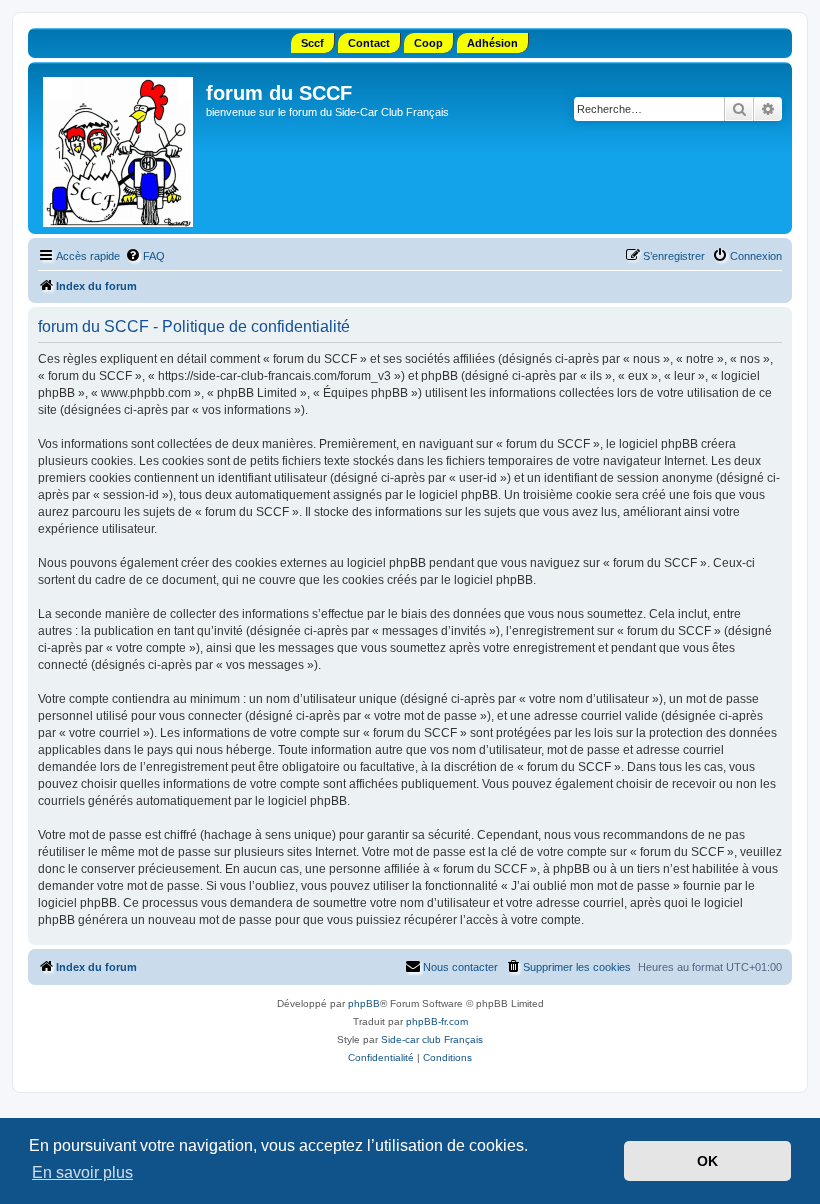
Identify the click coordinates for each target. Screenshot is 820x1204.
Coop (428, 43)
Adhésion (492, 43)
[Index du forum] (119, 148)
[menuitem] (145, 256)
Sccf (312, 43)
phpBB (364, 1003)
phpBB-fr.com (437, 1021)
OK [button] (707, 1161)
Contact (369, 43)
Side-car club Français (432, 1039)
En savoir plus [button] (82, 1172)
